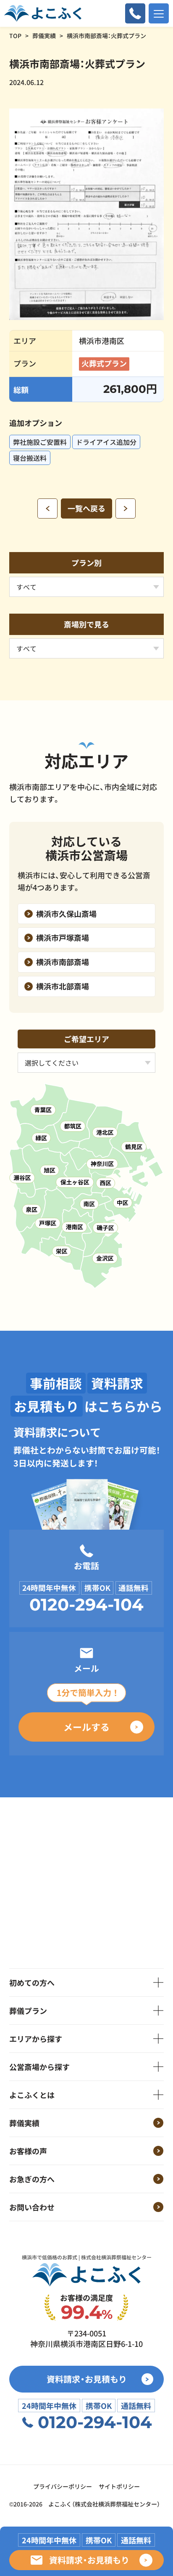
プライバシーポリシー (63, 2486)
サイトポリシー (119, 2486)
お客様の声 (28, 2151)
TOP (15, 36)
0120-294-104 (86, 1605)
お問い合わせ (32, 2207)
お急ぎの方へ (32, 2179)
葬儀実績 (44, 36)
